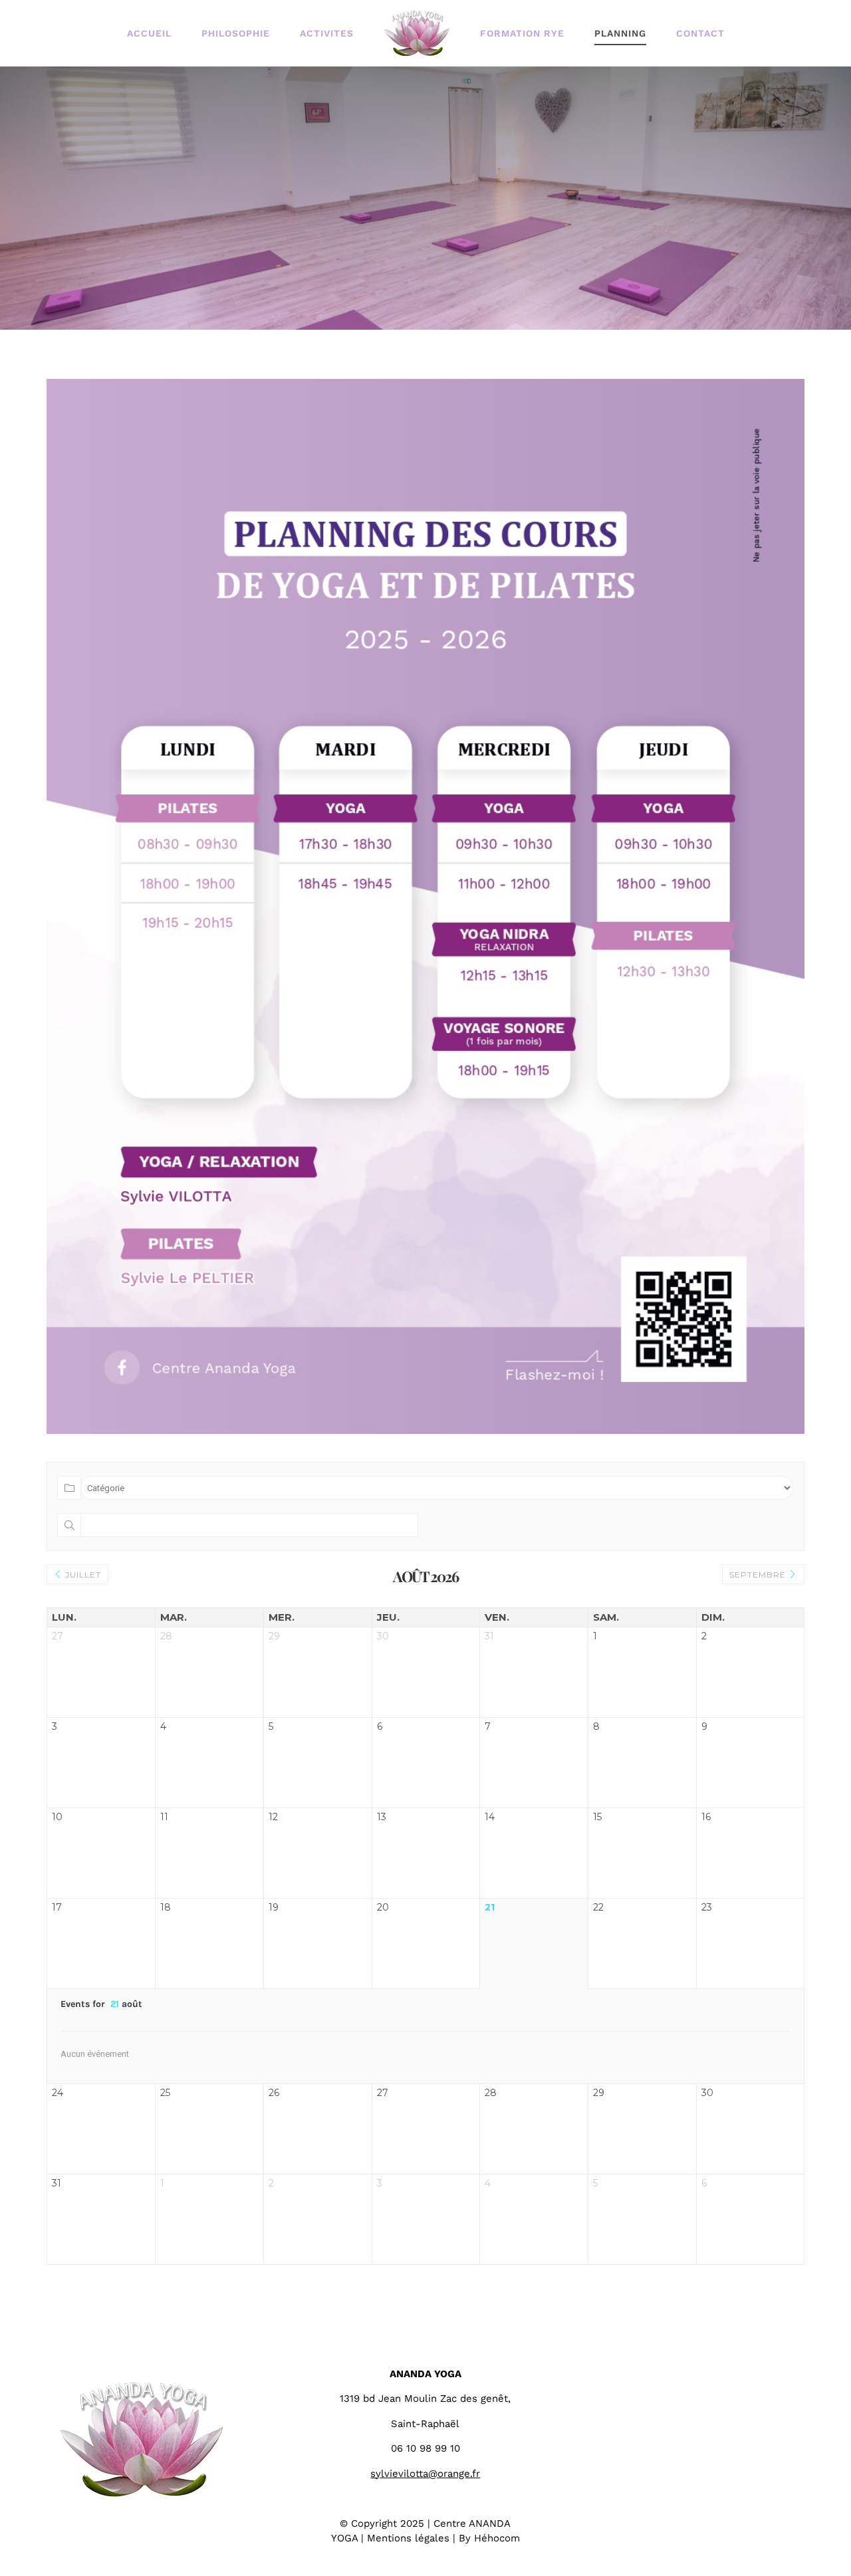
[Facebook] (691, 2371)
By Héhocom (489, 2538)
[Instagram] (728, 2371)
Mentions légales (408, 2538)
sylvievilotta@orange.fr (425, 2474)
